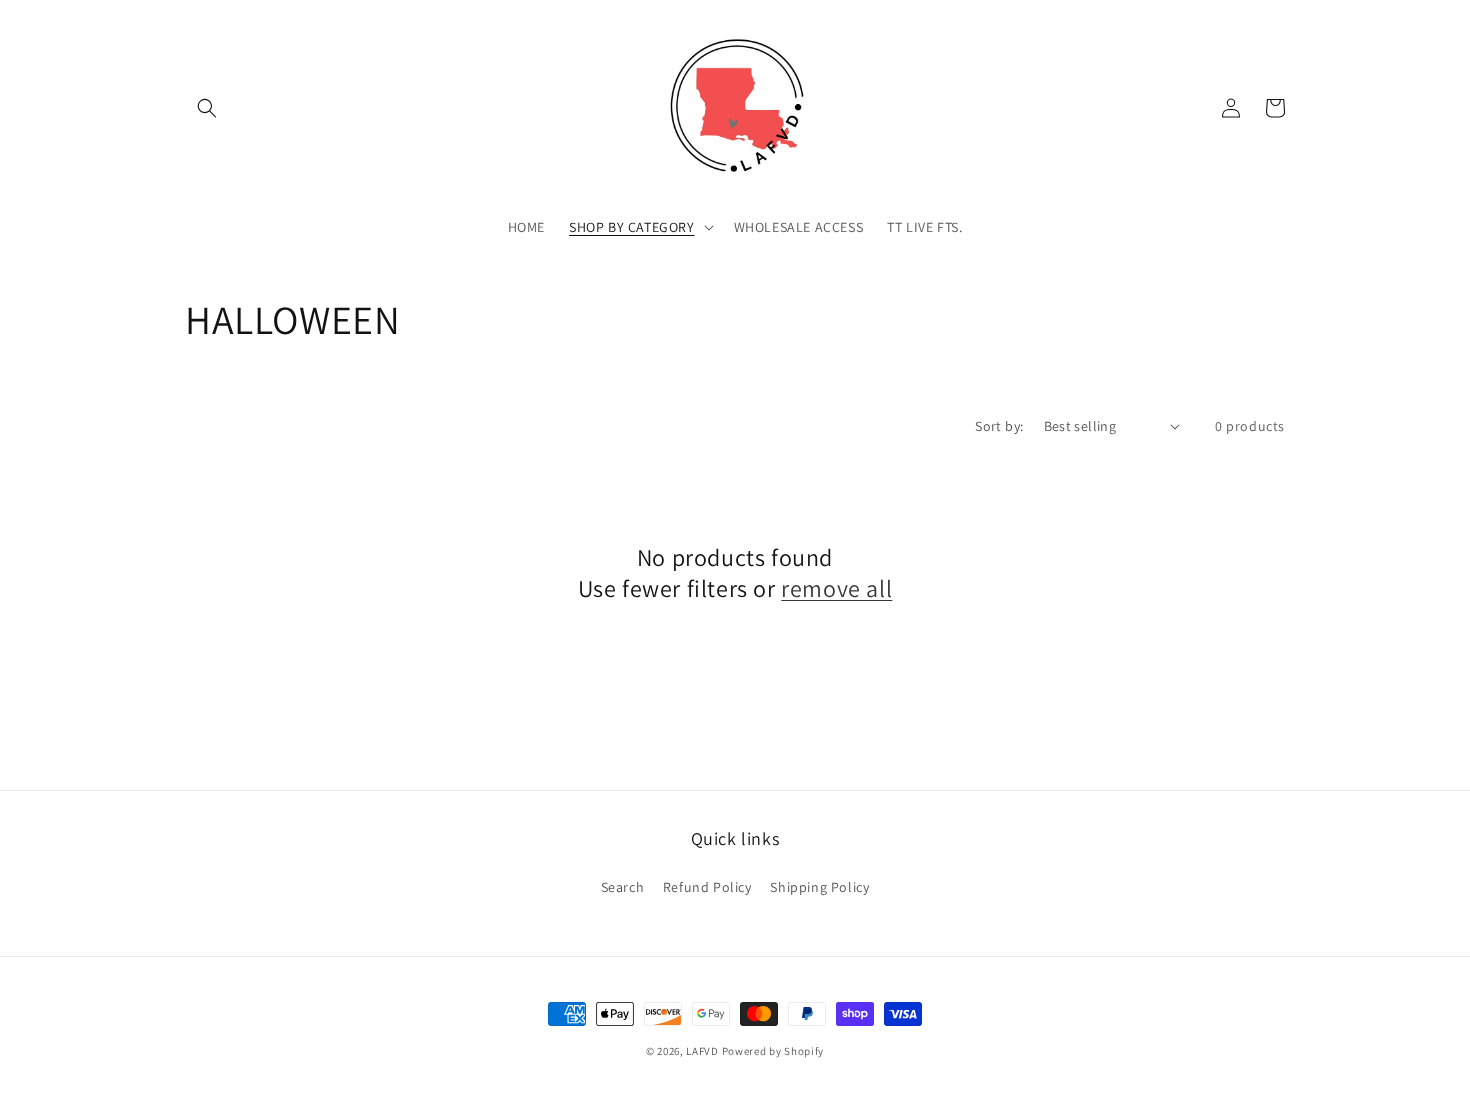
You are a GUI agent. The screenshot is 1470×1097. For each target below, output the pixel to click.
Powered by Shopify (773, 1051)
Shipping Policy (819, 887)
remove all (836, 588)
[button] (207, 108)
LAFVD (702, 1051)
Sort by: (999, 426)
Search (623, 887)
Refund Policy (707, 887)
